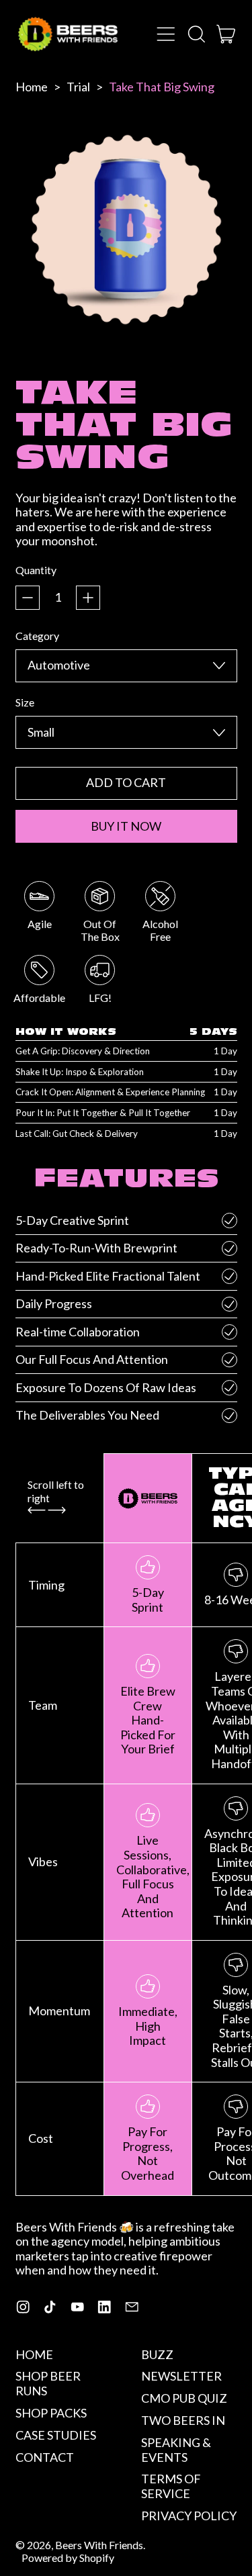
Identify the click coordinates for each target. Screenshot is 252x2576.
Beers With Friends (99, 2545)
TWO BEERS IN (183, 2420)
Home (32, 87)
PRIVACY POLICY (189, 2516)
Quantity (36, 570)
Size (25, 702)
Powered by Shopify (68, 2558)
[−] (28, 598)
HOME (34, 2354)
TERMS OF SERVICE (171, 2486)
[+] (88, 598)
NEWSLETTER (181, 2376)
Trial (78, 87)
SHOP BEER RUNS (48, 2383)
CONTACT (45, 2457)
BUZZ (157, 2354)
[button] (196, 34)
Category (37, 636)
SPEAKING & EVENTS (176, 2450)
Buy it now (126, 826)
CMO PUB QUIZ (184, 2398)
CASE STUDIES (56, 2435)
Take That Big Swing (162, 87)
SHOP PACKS (51, 2413)
